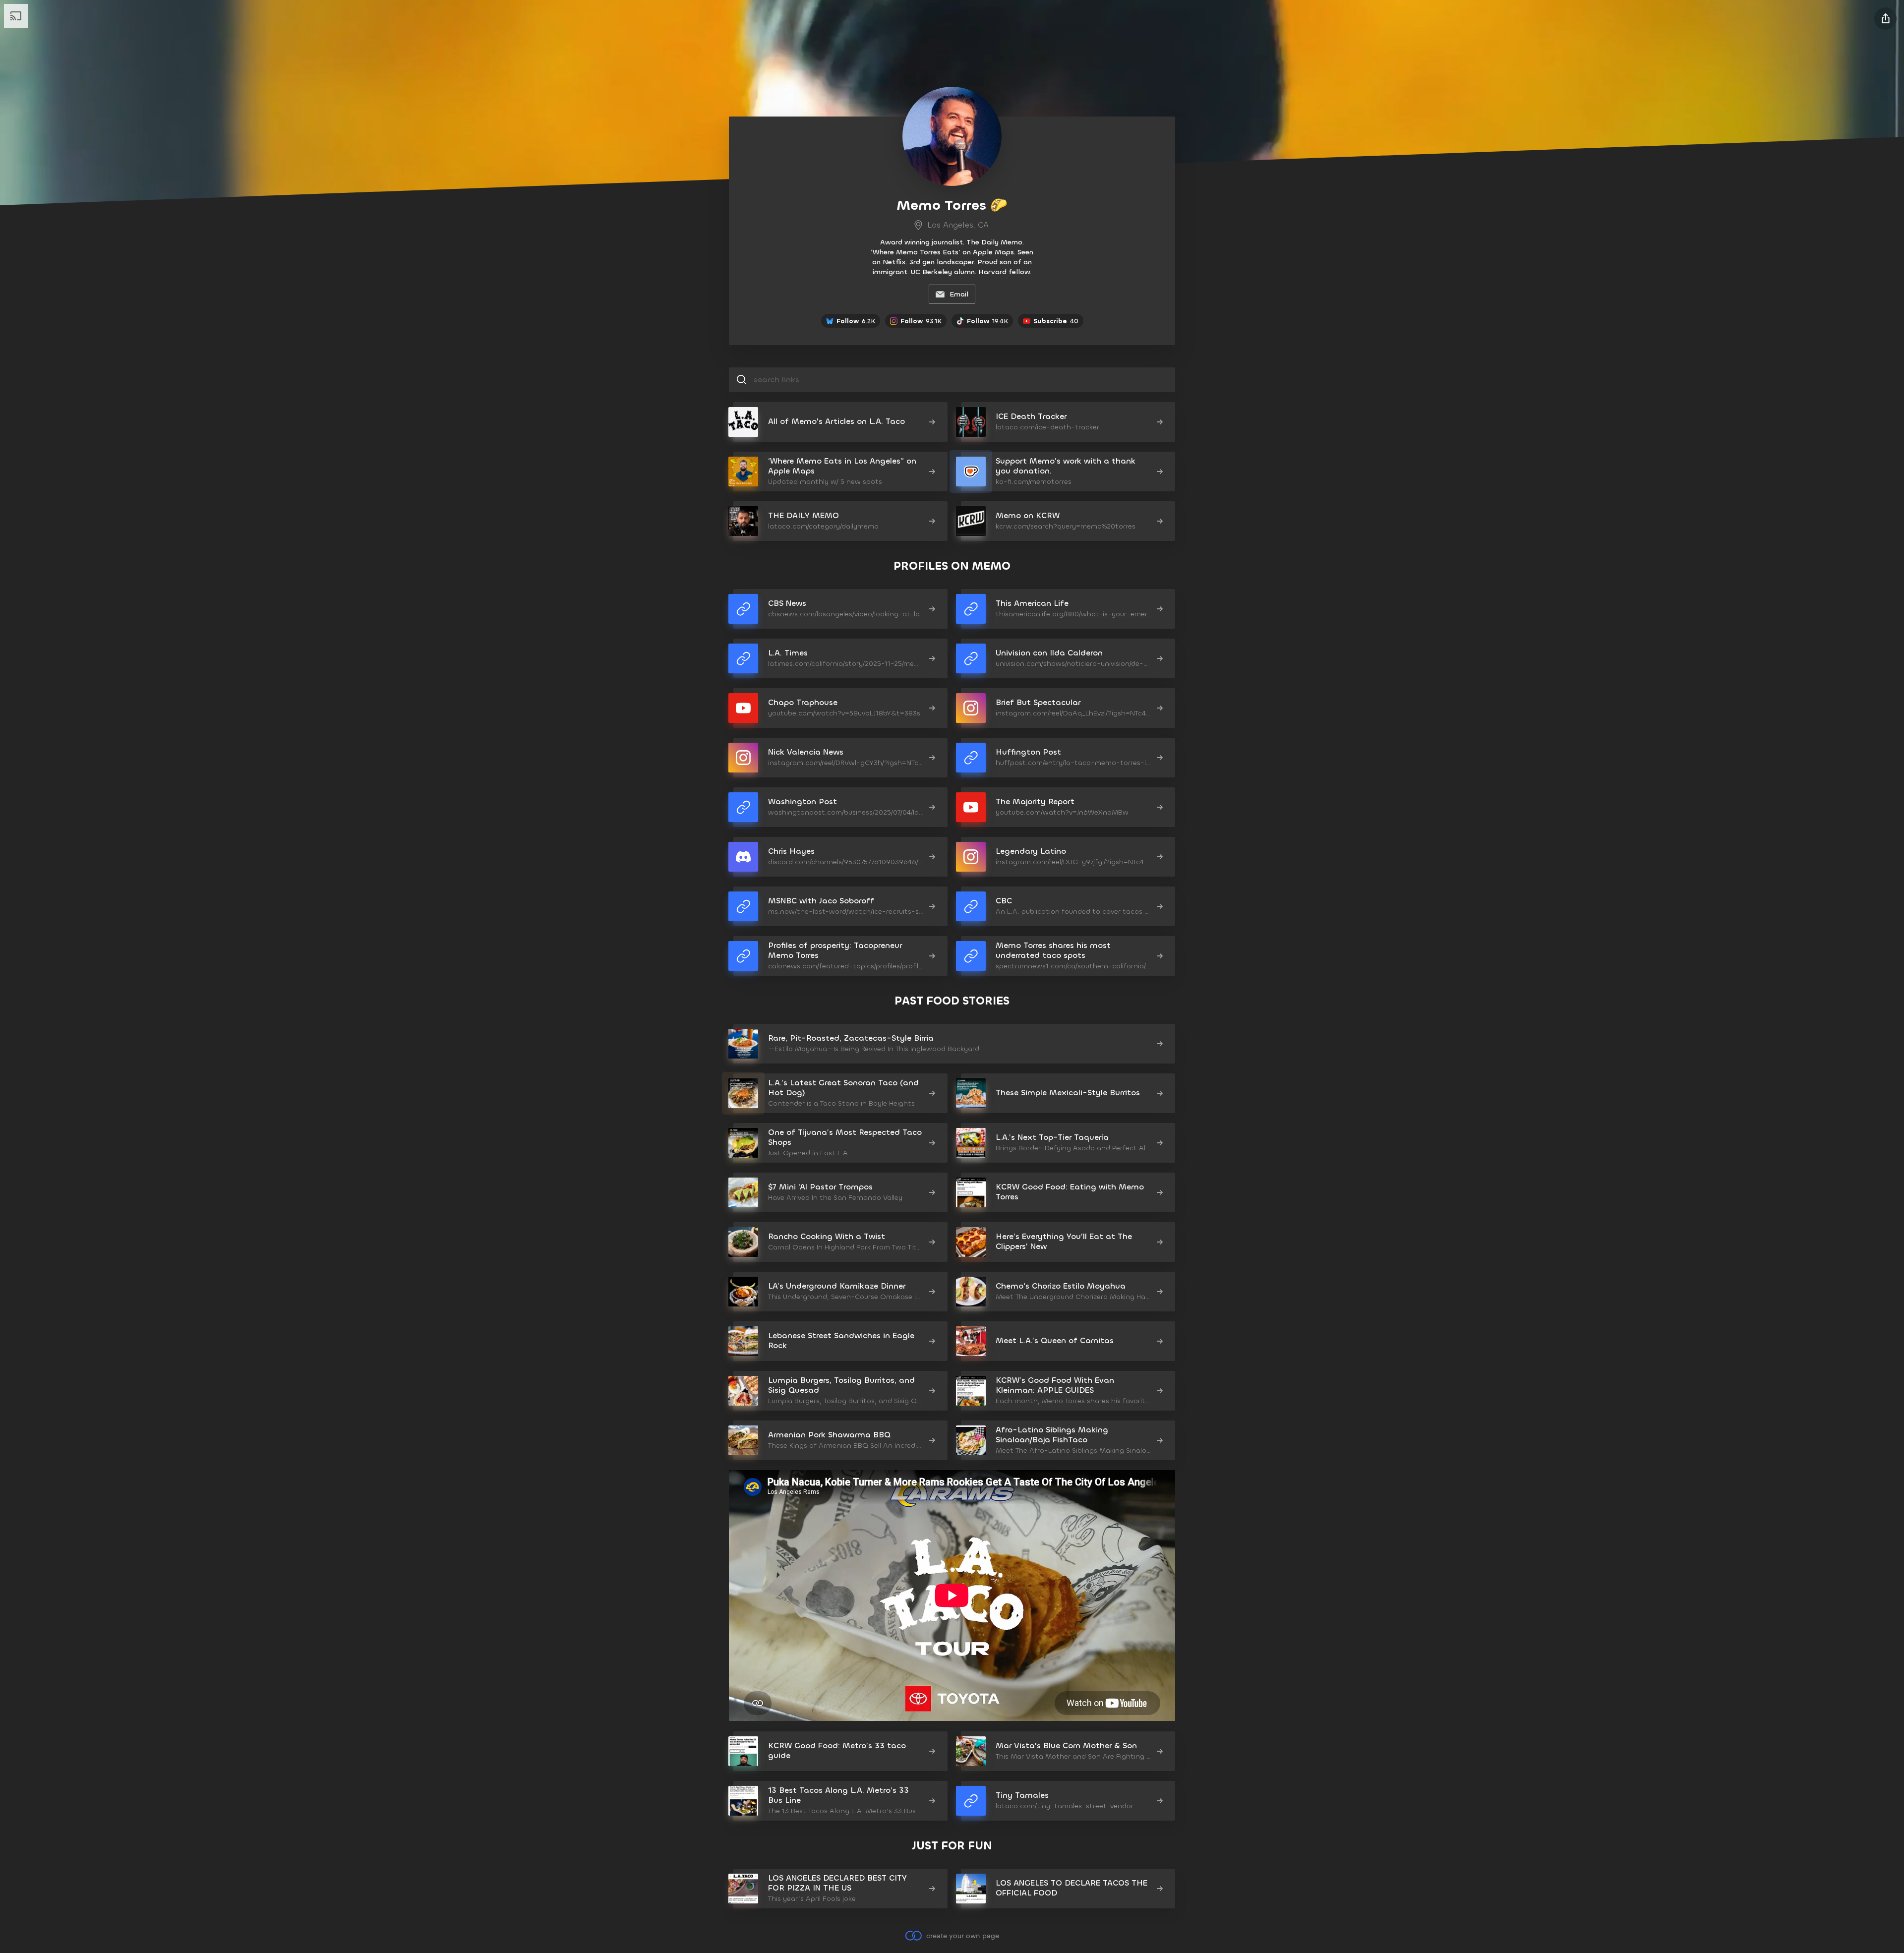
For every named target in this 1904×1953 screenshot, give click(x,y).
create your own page (962, 1935)
